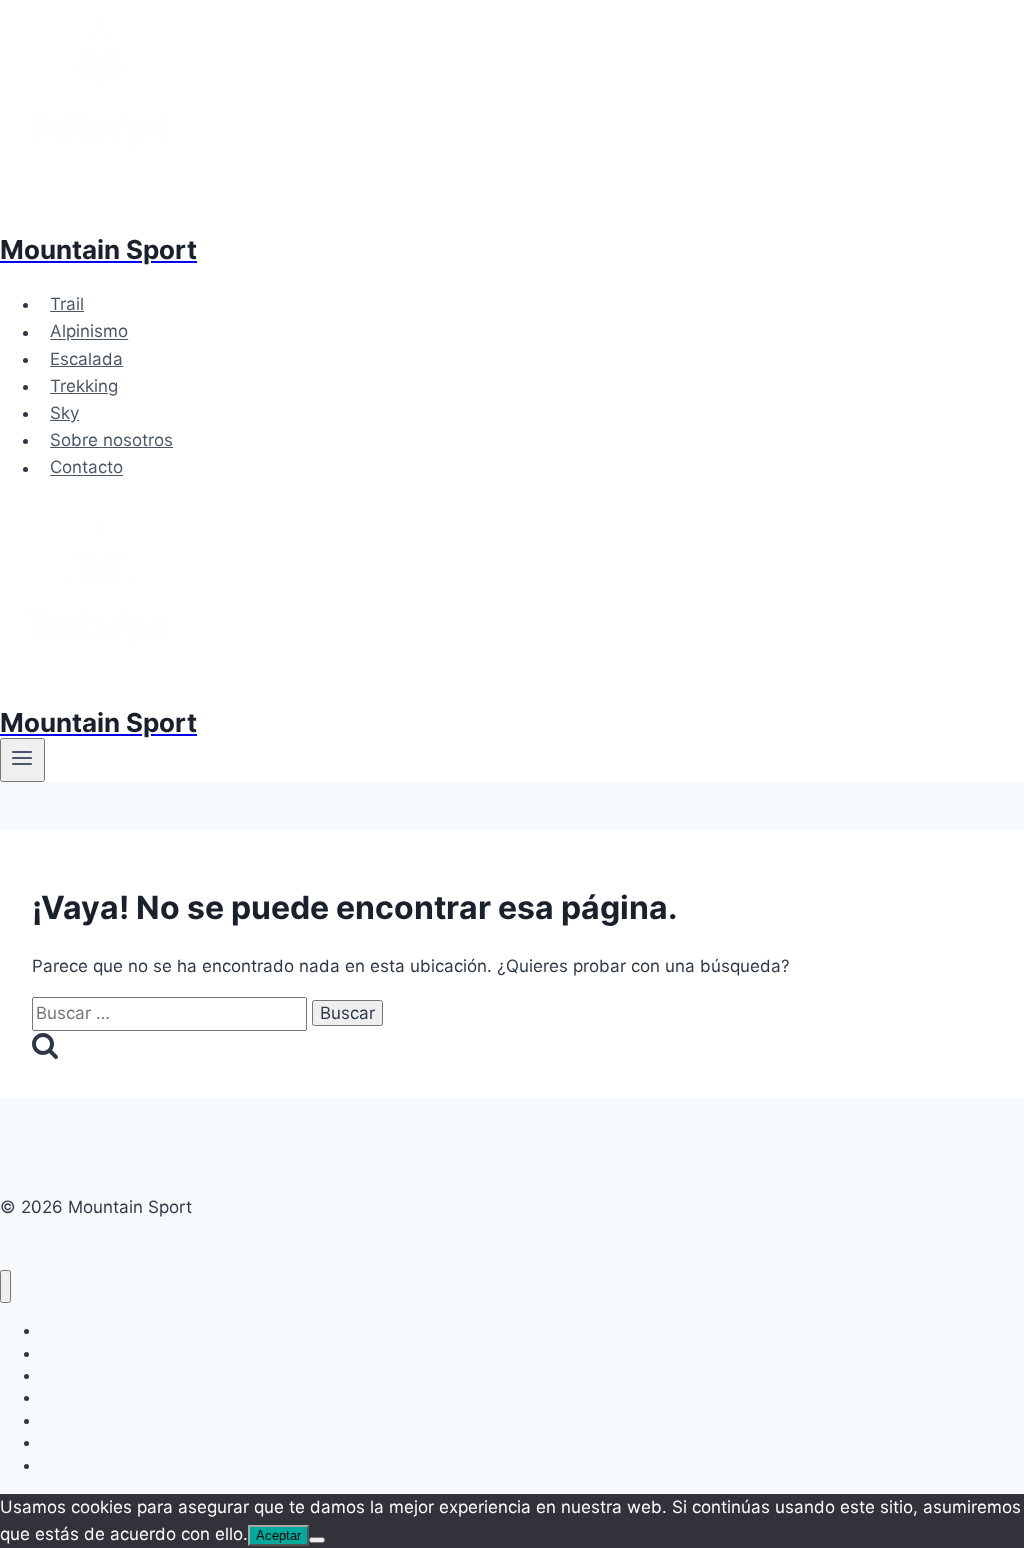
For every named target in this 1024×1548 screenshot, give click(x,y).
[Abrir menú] (22, 760)
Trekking (84, 386)
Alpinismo (89, 332)
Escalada (86, 359)
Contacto (86, 468)
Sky (64, 413)
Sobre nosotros (111, 440)
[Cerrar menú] (5, 1286)
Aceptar (278, 1535)
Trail (67, 304)
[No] (317, 1540)
